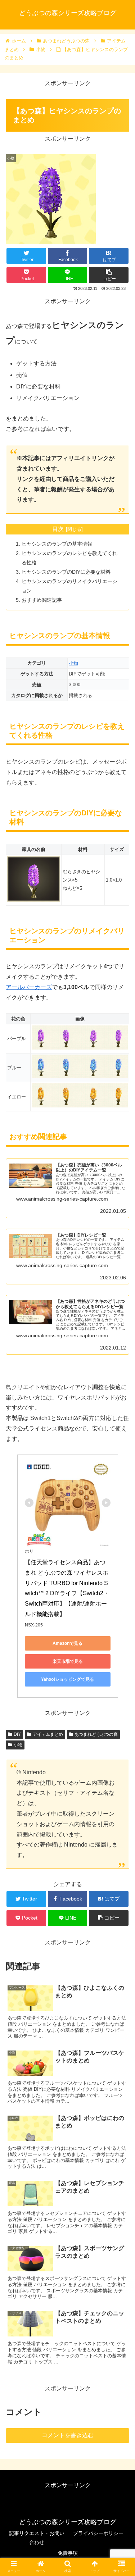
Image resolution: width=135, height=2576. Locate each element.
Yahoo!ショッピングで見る (67, 1679)
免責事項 (68, 2553)
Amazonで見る (67, 1643)
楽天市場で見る (68, 1661)
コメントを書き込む (68, 2435)
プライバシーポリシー (98, 2533)
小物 (73, 663)
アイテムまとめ (48, 1734)
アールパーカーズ (29, 987)
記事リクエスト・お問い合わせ (37, 2538)
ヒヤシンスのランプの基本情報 (57, 544)
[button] (121, 1365)
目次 (58, 529)
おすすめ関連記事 (42, 600)
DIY (17, 1734)
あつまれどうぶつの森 (96, 1734)
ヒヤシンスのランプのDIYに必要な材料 (66, 572)
